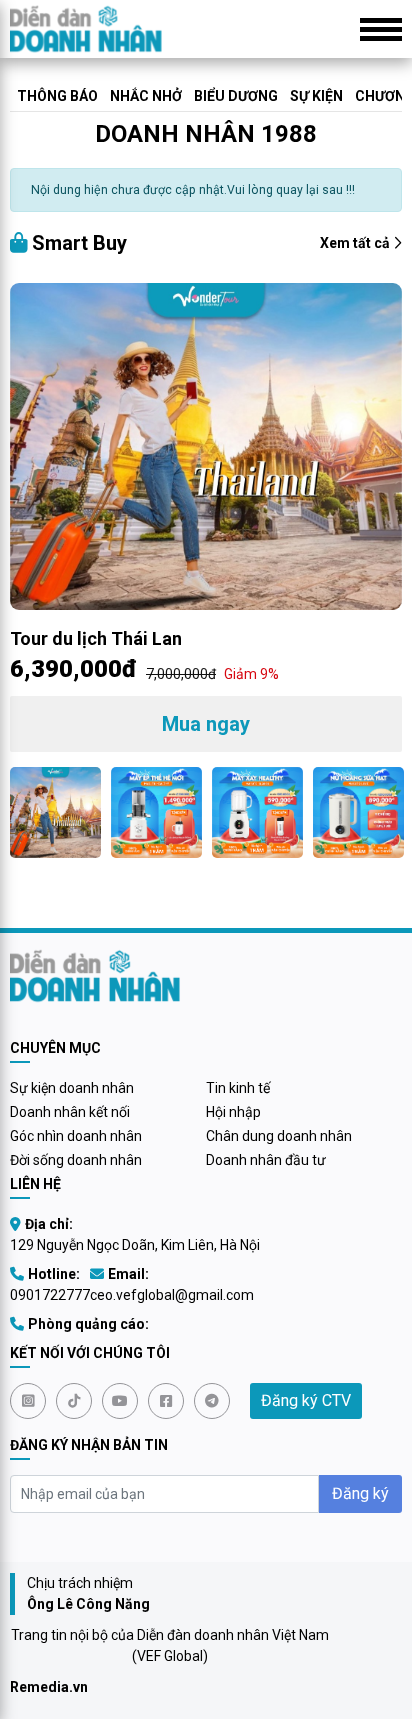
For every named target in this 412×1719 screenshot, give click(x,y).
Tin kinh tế (238, 1088)
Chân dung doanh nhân (279, 1136)
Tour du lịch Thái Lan (96, 638)
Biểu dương (236, 96)
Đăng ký (360, 1493)
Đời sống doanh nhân (76, 1160)
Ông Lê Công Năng (88, 1604)
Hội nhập (233, 1112)
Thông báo (57, 96)
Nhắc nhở (146, 96)
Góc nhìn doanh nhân (76, 1136)
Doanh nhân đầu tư (266, 1160)
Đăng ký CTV (306, 1400)
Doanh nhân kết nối (70, 1112)
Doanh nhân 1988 (206, 134)
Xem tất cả (356, 243)
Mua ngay (206, 724)
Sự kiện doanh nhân (72, 1088)
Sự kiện (316, 96)
